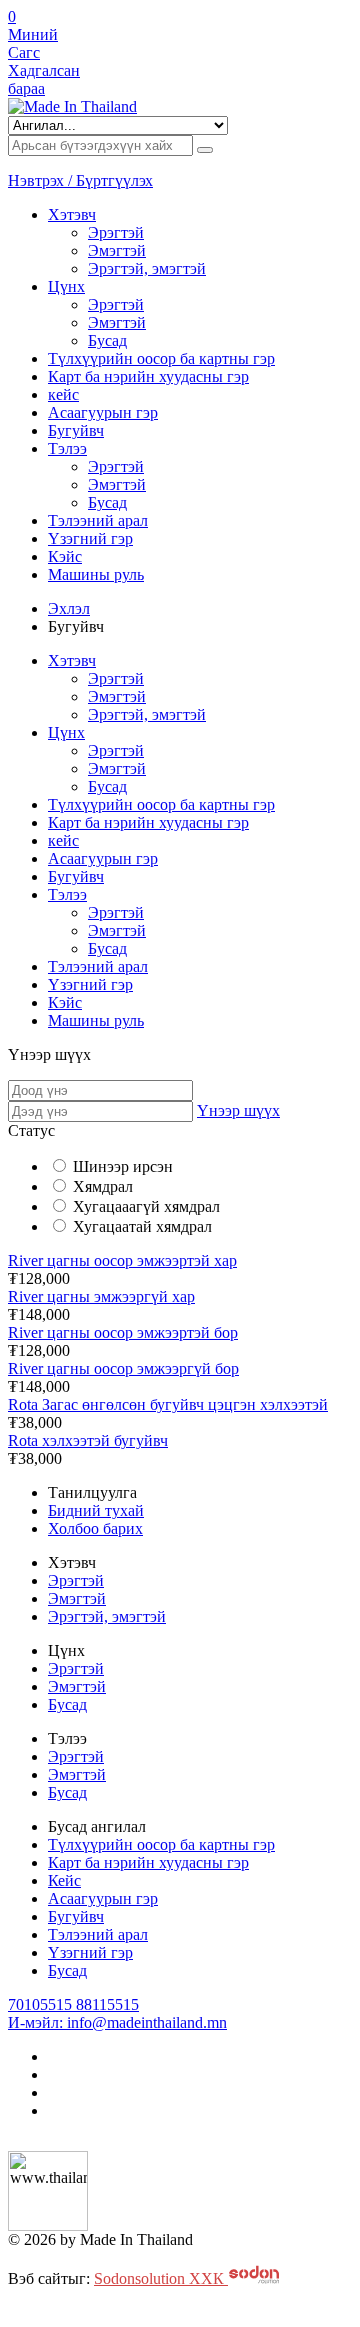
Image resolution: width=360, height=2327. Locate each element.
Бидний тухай (96, 1510)
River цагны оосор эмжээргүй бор (123, 1368)
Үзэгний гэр (90, 538)
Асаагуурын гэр (103, 412)
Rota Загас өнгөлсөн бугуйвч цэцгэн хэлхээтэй (168, 1404)
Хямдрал (103, 1186)
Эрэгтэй (116, 232)
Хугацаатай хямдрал (142, 1226)
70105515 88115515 (73, 2004)
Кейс (64, 1880)
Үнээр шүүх (238, 1110)
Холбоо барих (95, 1528)
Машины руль (96, 574)
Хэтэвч (72, 214)
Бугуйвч (76, 430)
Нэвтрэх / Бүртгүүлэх (80, 180)
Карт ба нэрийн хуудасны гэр (148, 376)
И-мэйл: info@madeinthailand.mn (117, 2022)
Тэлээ (67, 448)
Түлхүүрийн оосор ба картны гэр (161, 358)
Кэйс (65, 556)
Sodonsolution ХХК (161, 2278)
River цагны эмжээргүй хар (101, 1296)
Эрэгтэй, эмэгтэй (147, 268)
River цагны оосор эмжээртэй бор (123, 1332)
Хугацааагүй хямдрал (146, 1206)
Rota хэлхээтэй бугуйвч (88, 1440)
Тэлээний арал (98, 520)
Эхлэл (69, 608)
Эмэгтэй (117, 250)
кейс (63, 394)
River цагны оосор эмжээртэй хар (122, 1260)
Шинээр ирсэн (123, 1166)
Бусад (107, 340)
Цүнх (66, 286)
